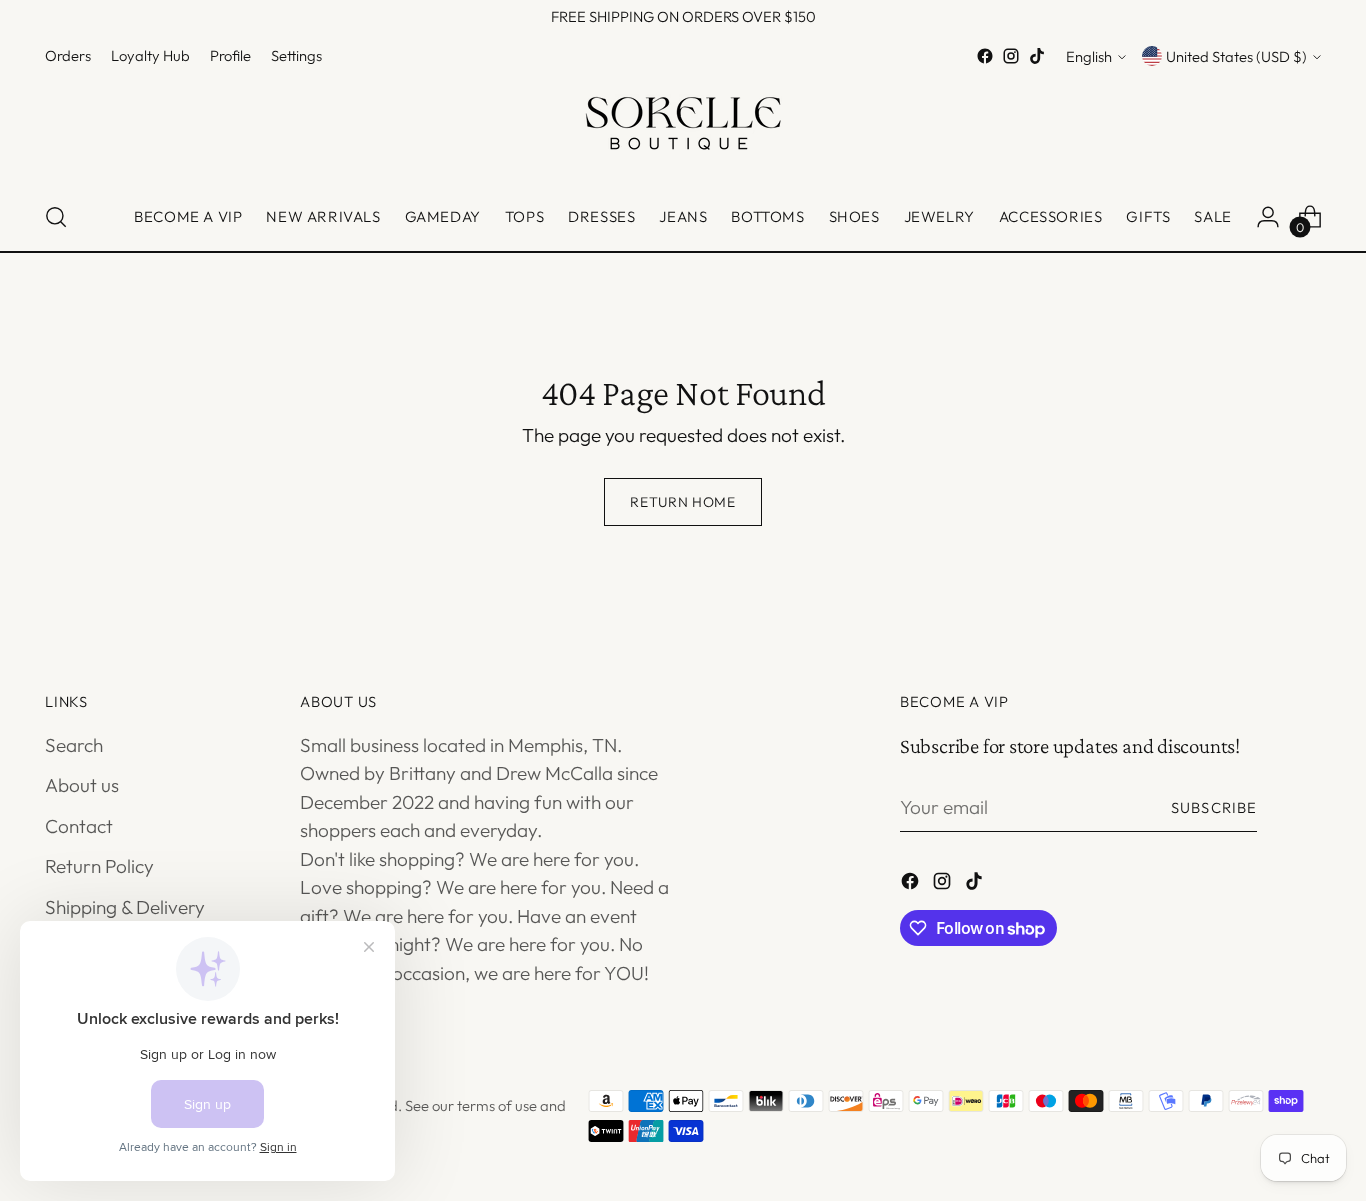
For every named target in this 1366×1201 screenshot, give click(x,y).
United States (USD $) (1236, 56)
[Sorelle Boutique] (683, 126)
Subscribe (1214, 807)
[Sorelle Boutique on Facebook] (985, 56)
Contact (79, 826)
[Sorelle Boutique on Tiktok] (1037, 56)
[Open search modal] (56, 217)
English (1089, 56)
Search (74, 745)
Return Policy (99, 866)
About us (82, 785)
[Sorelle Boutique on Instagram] (1011, 56)
